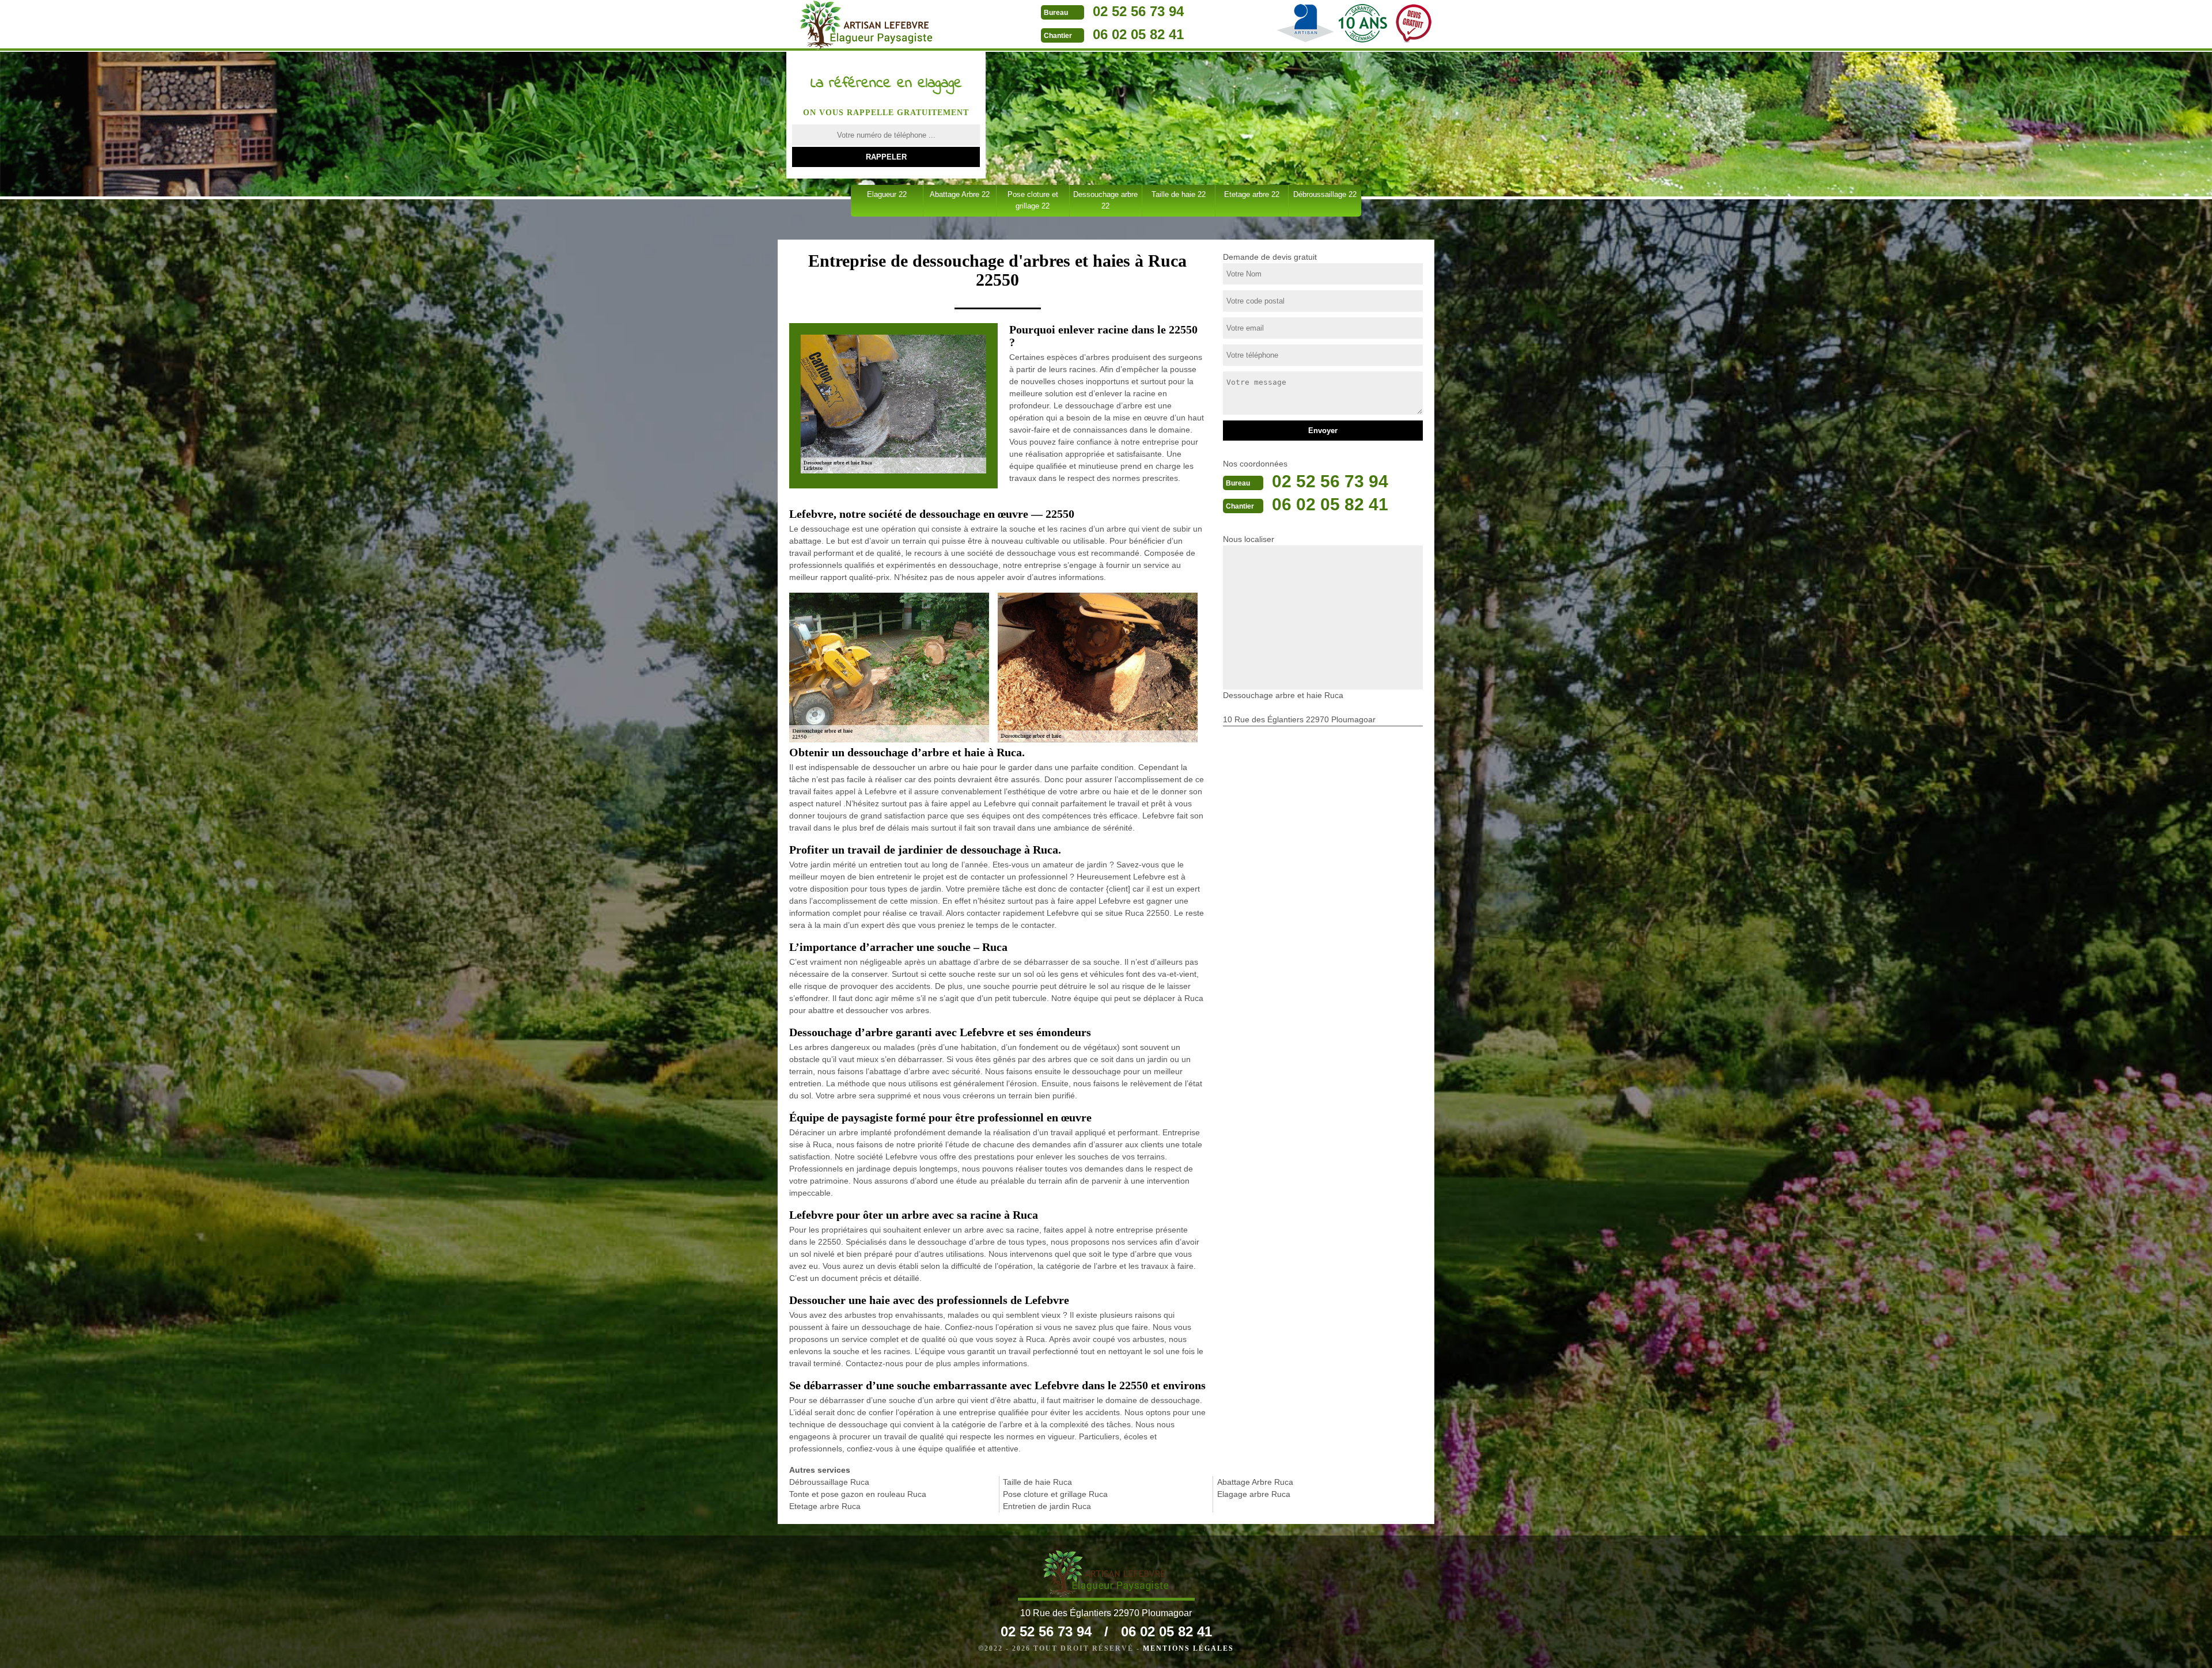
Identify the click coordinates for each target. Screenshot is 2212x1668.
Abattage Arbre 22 (960, 194)
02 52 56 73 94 (1138, 11)
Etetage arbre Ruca (825, 1506)
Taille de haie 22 (1179, 194)
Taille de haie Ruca (1037, 1482)
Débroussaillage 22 (1325, 194)
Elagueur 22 (887, 194)
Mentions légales (1188, 1648)
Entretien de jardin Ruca (1047, 1506)
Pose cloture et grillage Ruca (1055, 1494)
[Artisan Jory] (866, 25)
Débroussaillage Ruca (829, 1482)
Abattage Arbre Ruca (1255, 1482)
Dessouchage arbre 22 (1105, 200)
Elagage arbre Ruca (1254, 1494)
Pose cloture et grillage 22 (1033, 200)
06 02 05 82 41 (1138, 34)
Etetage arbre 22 (1252, 194)
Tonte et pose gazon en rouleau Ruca (858, 1494)
